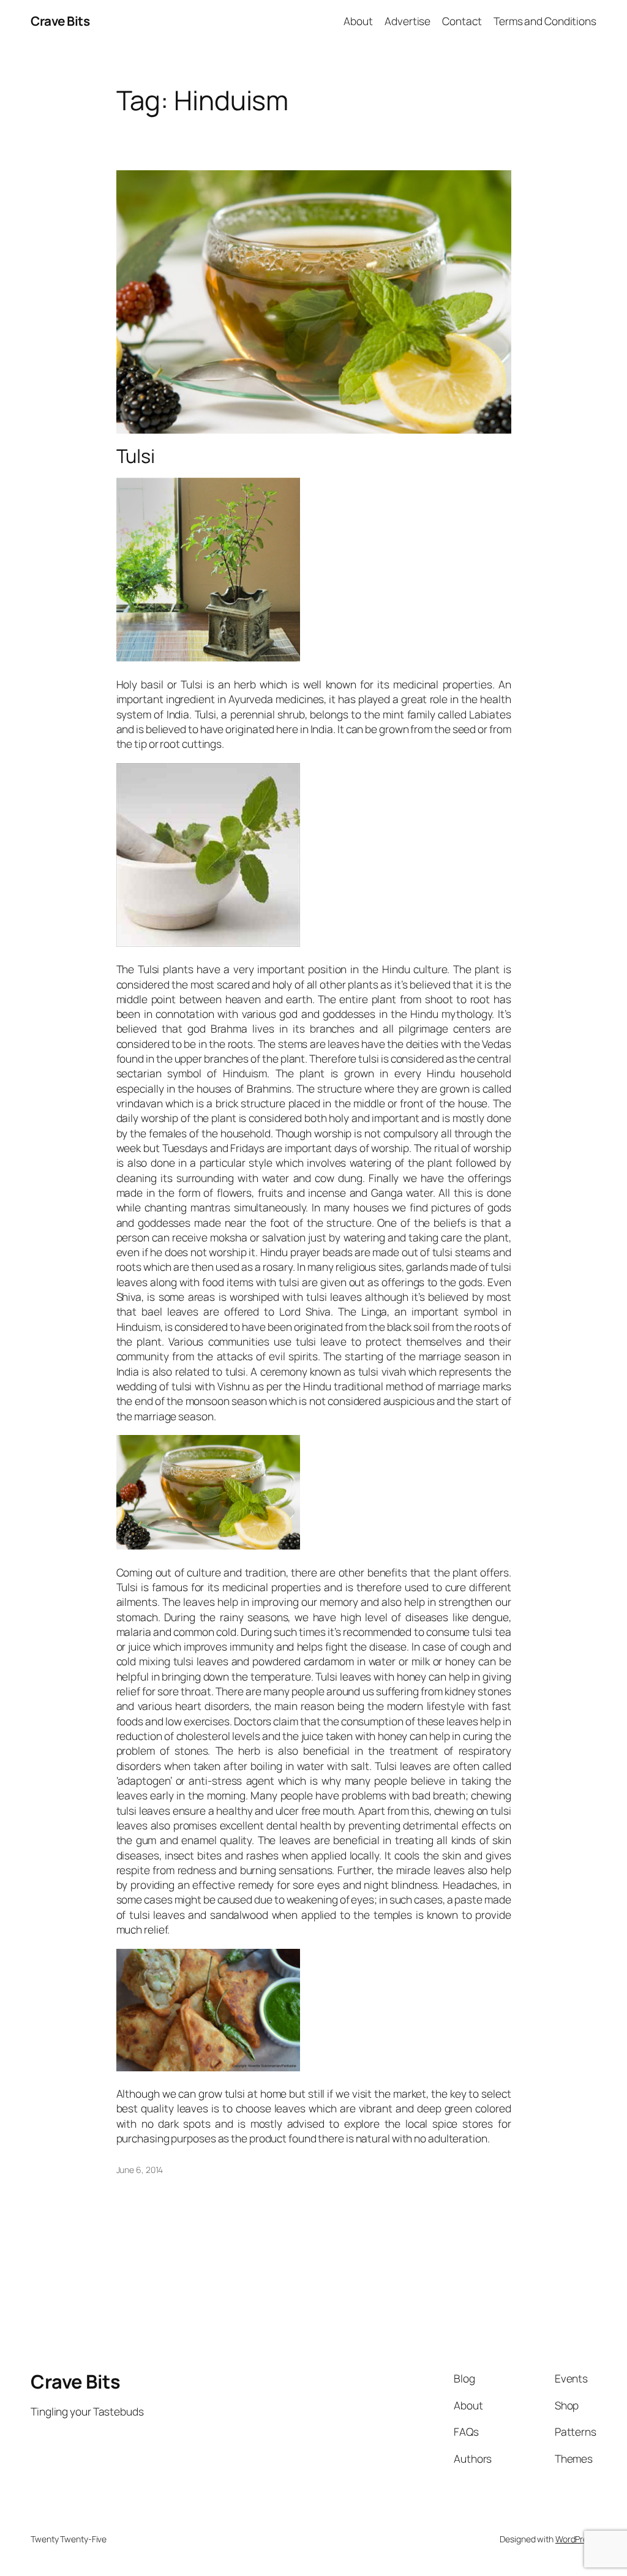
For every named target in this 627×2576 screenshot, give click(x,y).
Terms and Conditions (545, 21)
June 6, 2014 (140, 2170)
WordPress (576, 2539)
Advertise (407, 21)
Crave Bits (60, 21)
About (358, 21)
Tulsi (136, 456)
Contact (462, 21)
